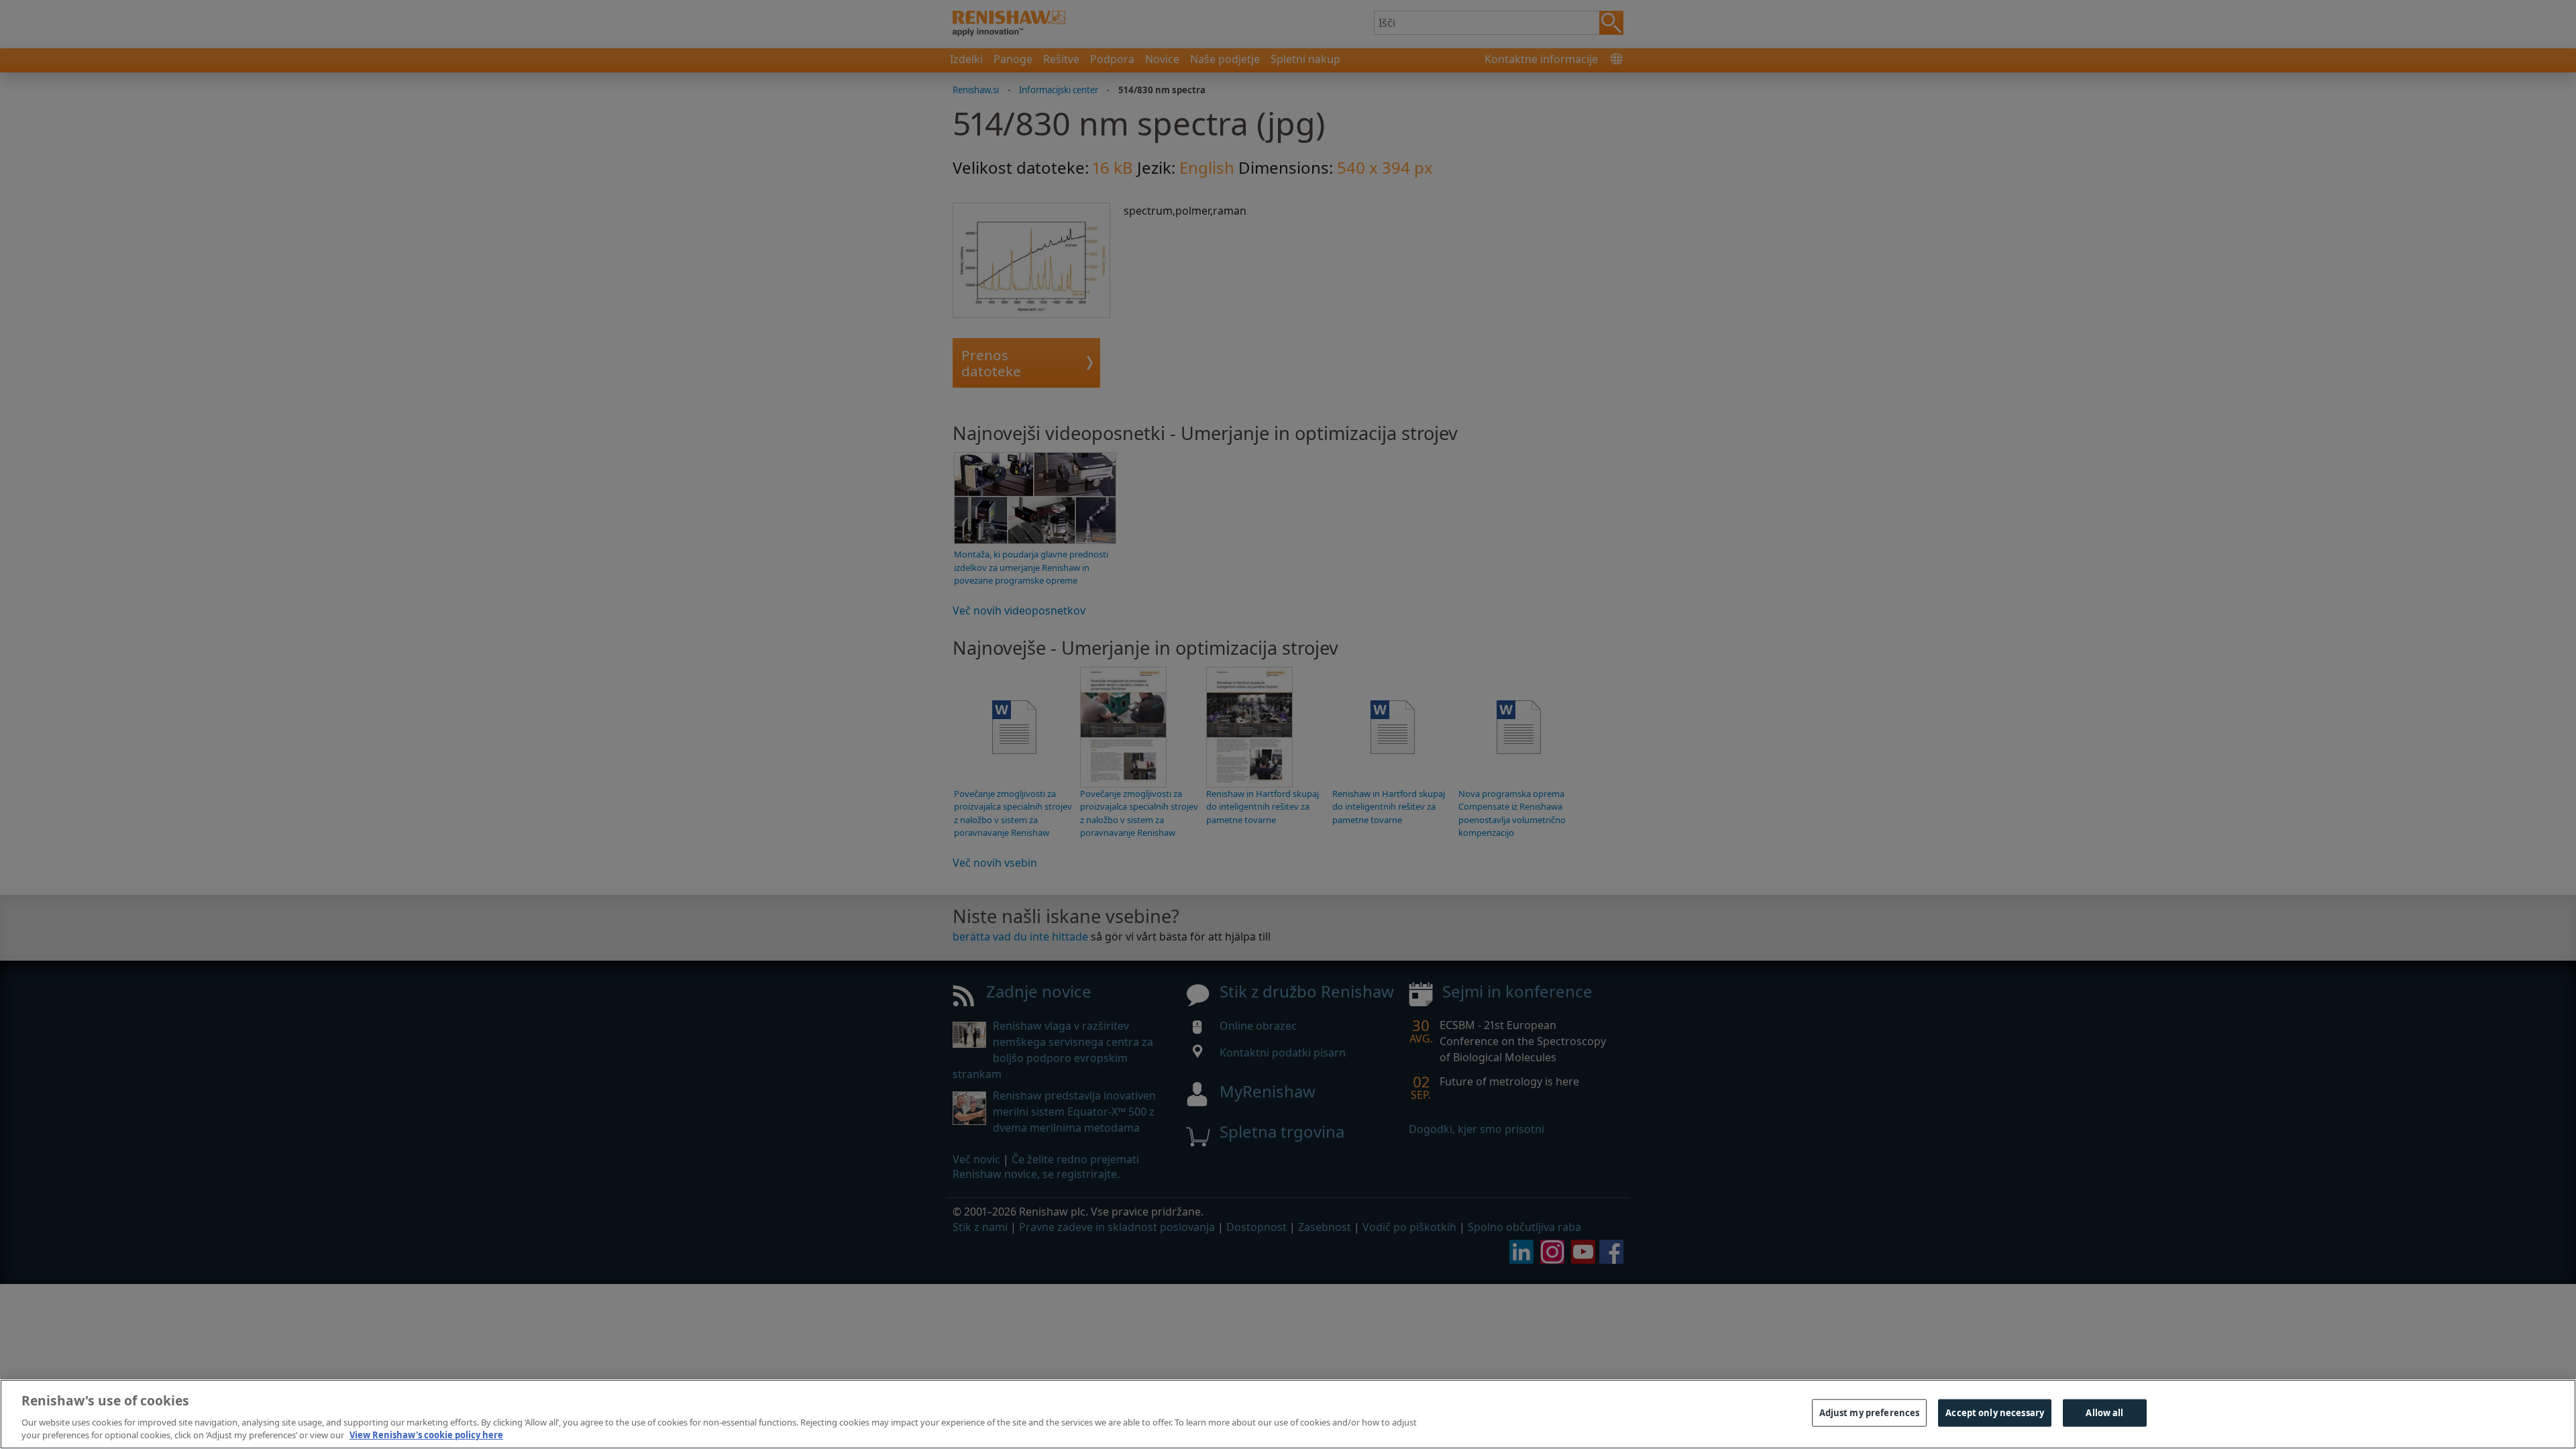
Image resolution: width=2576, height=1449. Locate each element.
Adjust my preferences (1870, 1413)
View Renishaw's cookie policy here (426, 1435)
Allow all (2104, 1413)
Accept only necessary (1995, 1413)
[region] (1288, 1414)
